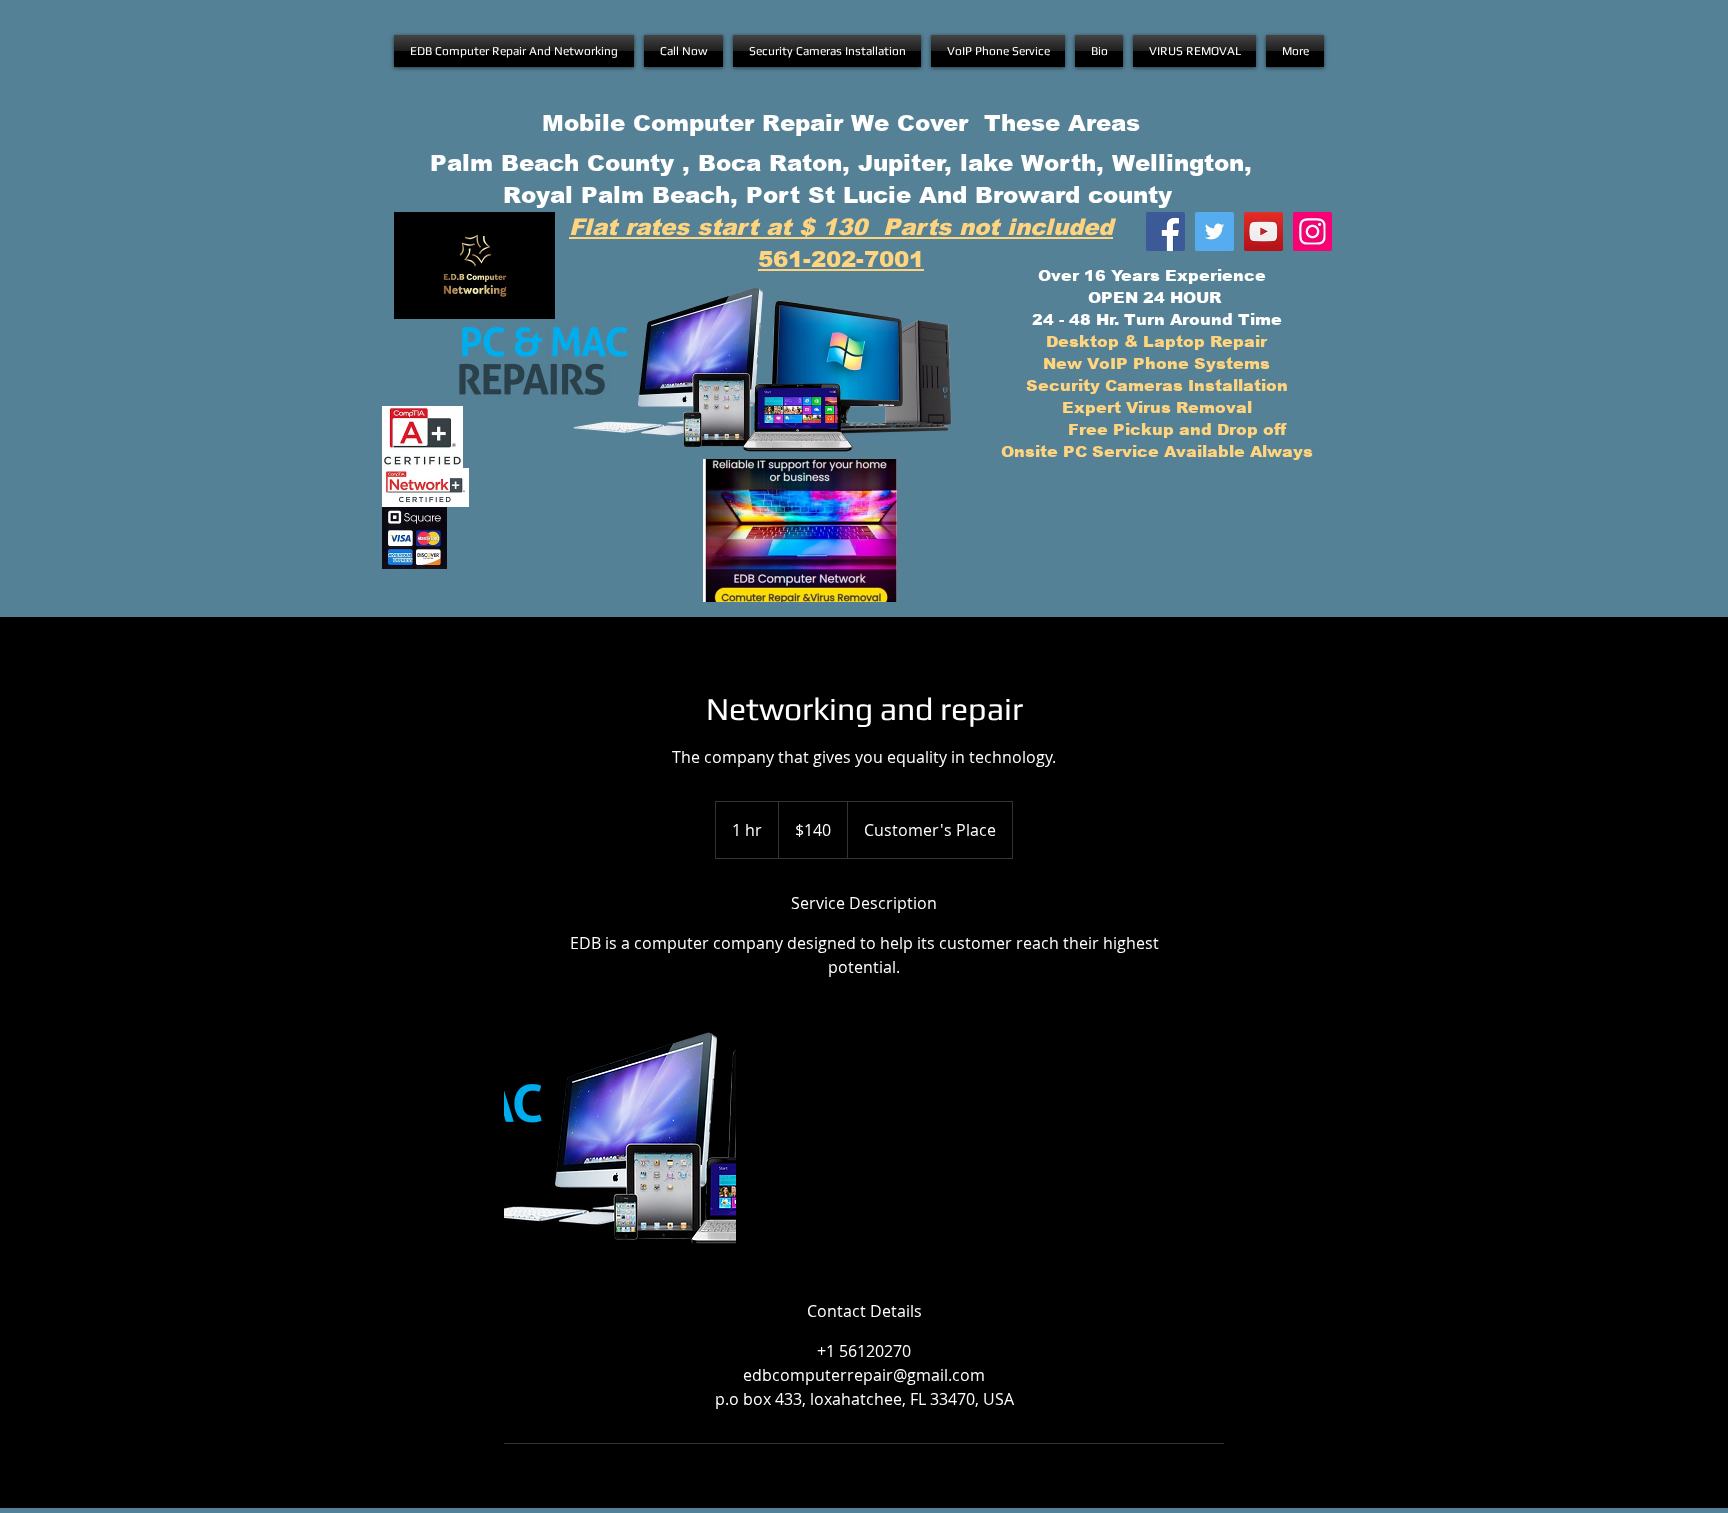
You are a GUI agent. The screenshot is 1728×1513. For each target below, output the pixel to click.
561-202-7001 (841, 259)
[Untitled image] (620, 1139)
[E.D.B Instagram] (1312, 231)
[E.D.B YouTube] (1263, 231)
